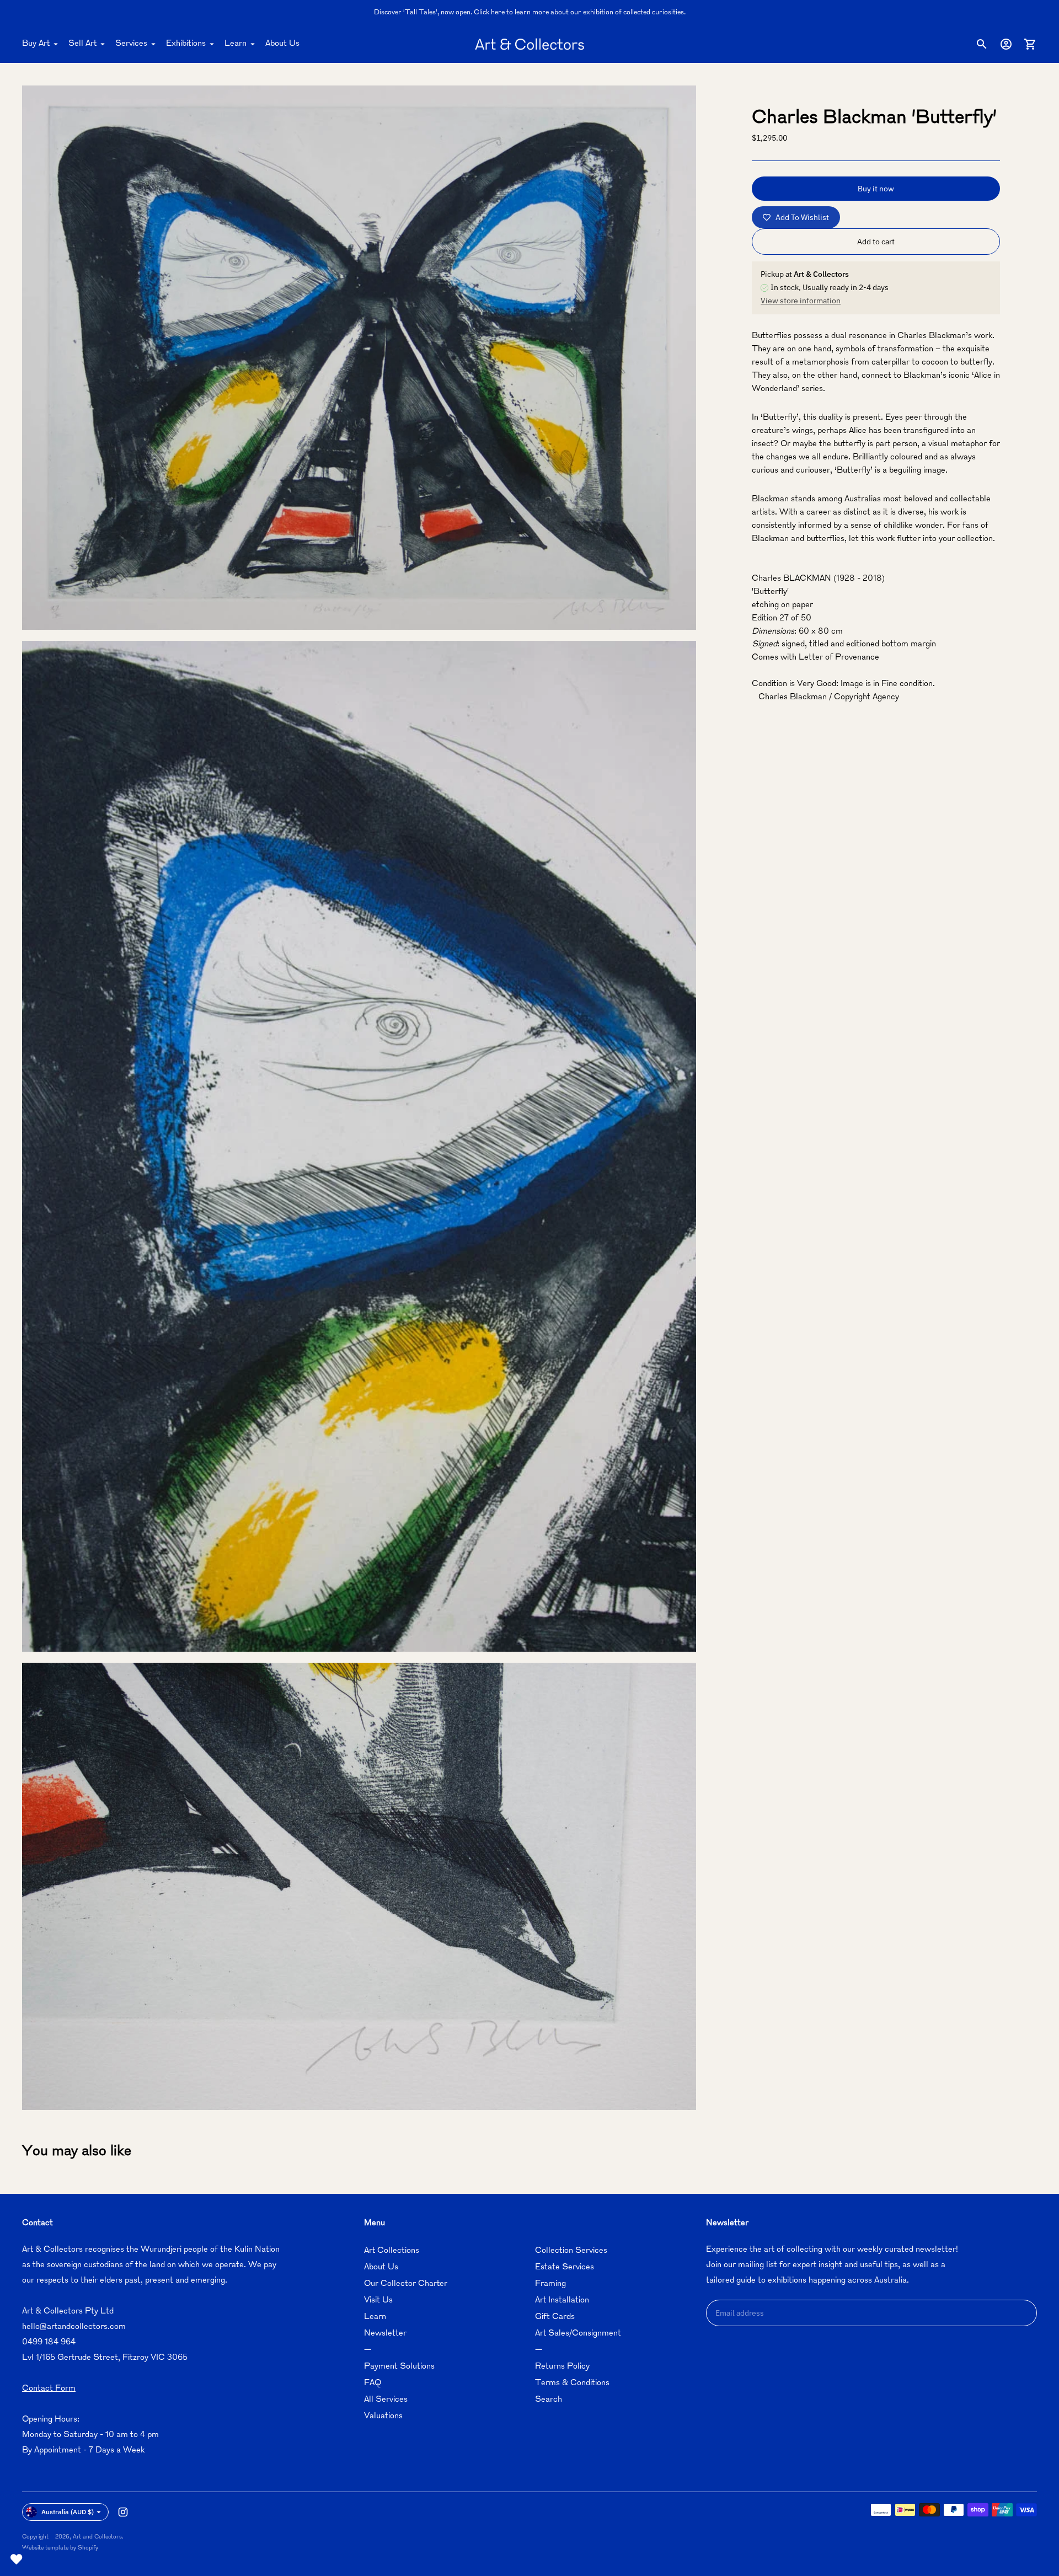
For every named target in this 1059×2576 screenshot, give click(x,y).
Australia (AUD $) (68, 2512)
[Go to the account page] (1006, 44)
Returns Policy (562, 2367)
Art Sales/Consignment (578, 2334)
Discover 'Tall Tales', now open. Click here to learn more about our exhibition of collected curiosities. (530, 13)
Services (131, 44)
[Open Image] (359, 358)
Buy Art (36, 44)
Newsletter (385, 2334)
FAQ (373, 2383)
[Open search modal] (982, 44)
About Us (282, 44)
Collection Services (571, 2251)
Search (549, 2400)
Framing (550, 2284)
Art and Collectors (97, 2537)
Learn (236, 44)
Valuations (383, 2416)
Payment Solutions (399, 2367)
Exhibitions (186, 44)
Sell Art (82, 44)
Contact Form (49, 2389)
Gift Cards (555, 2317)
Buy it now (876, 189)
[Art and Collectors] (529, 44)
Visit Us (378, 2301)
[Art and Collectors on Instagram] (123, 2512)
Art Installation (562, 2301)
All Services (386, 2400)
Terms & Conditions (572, 2383)
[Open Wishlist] (17, 2559)
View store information (801, 301)
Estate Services (565, 2267)
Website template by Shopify (60, 2548)
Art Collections (392, 2251)
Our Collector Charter (406, 2284)
